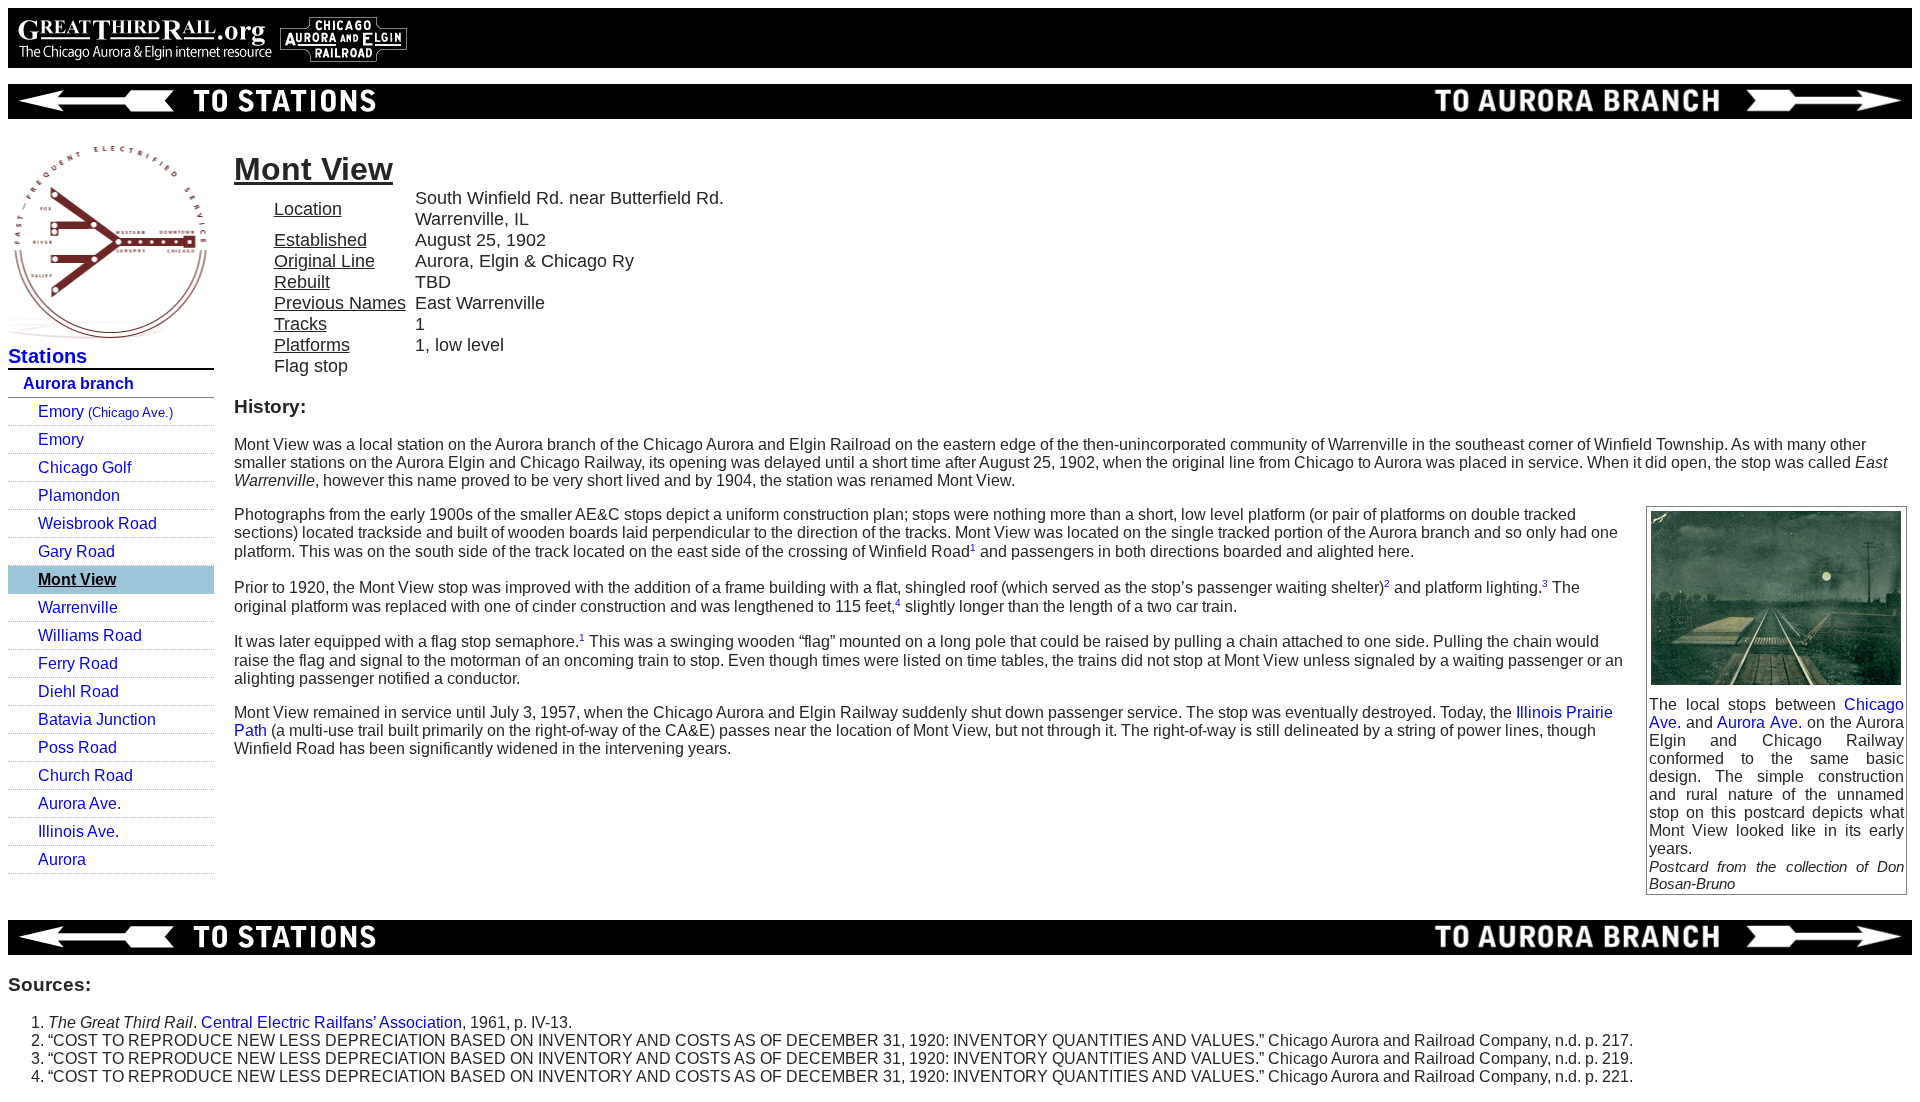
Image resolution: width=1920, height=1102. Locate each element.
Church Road (85, 775)
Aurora (62, 859)
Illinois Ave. (78, 831)
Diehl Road (78, 691)
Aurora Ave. (79, 803)
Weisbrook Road (97, 523)
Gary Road (76, 551)
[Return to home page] (212, 38)
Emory (105, 411)
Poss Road (77, 747)
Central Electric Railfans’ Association (331, 1022)
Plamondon (79, 495)
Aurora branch (78, 383)
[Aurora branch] (1660, 101)
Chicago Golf (84, 467)
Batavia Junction (97, 719)
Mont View (77, 579)
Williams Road (90, 635)
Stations (47, 356)
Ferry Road (78, 663)
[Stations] (193, 101)
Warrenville (78, 607)
